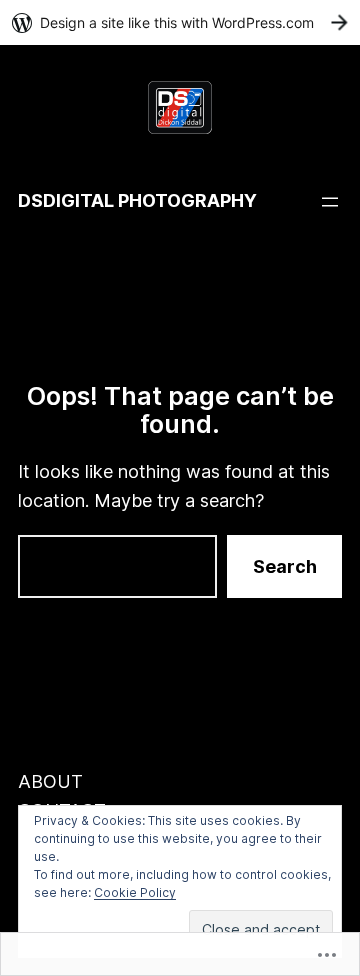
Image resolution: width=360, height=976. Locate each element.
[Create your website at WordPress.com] (180, 22)
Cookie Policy (135, 892)
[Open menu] (330, 202)
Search (285, 566)
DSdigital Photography (137, 200)
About (50, 781)
